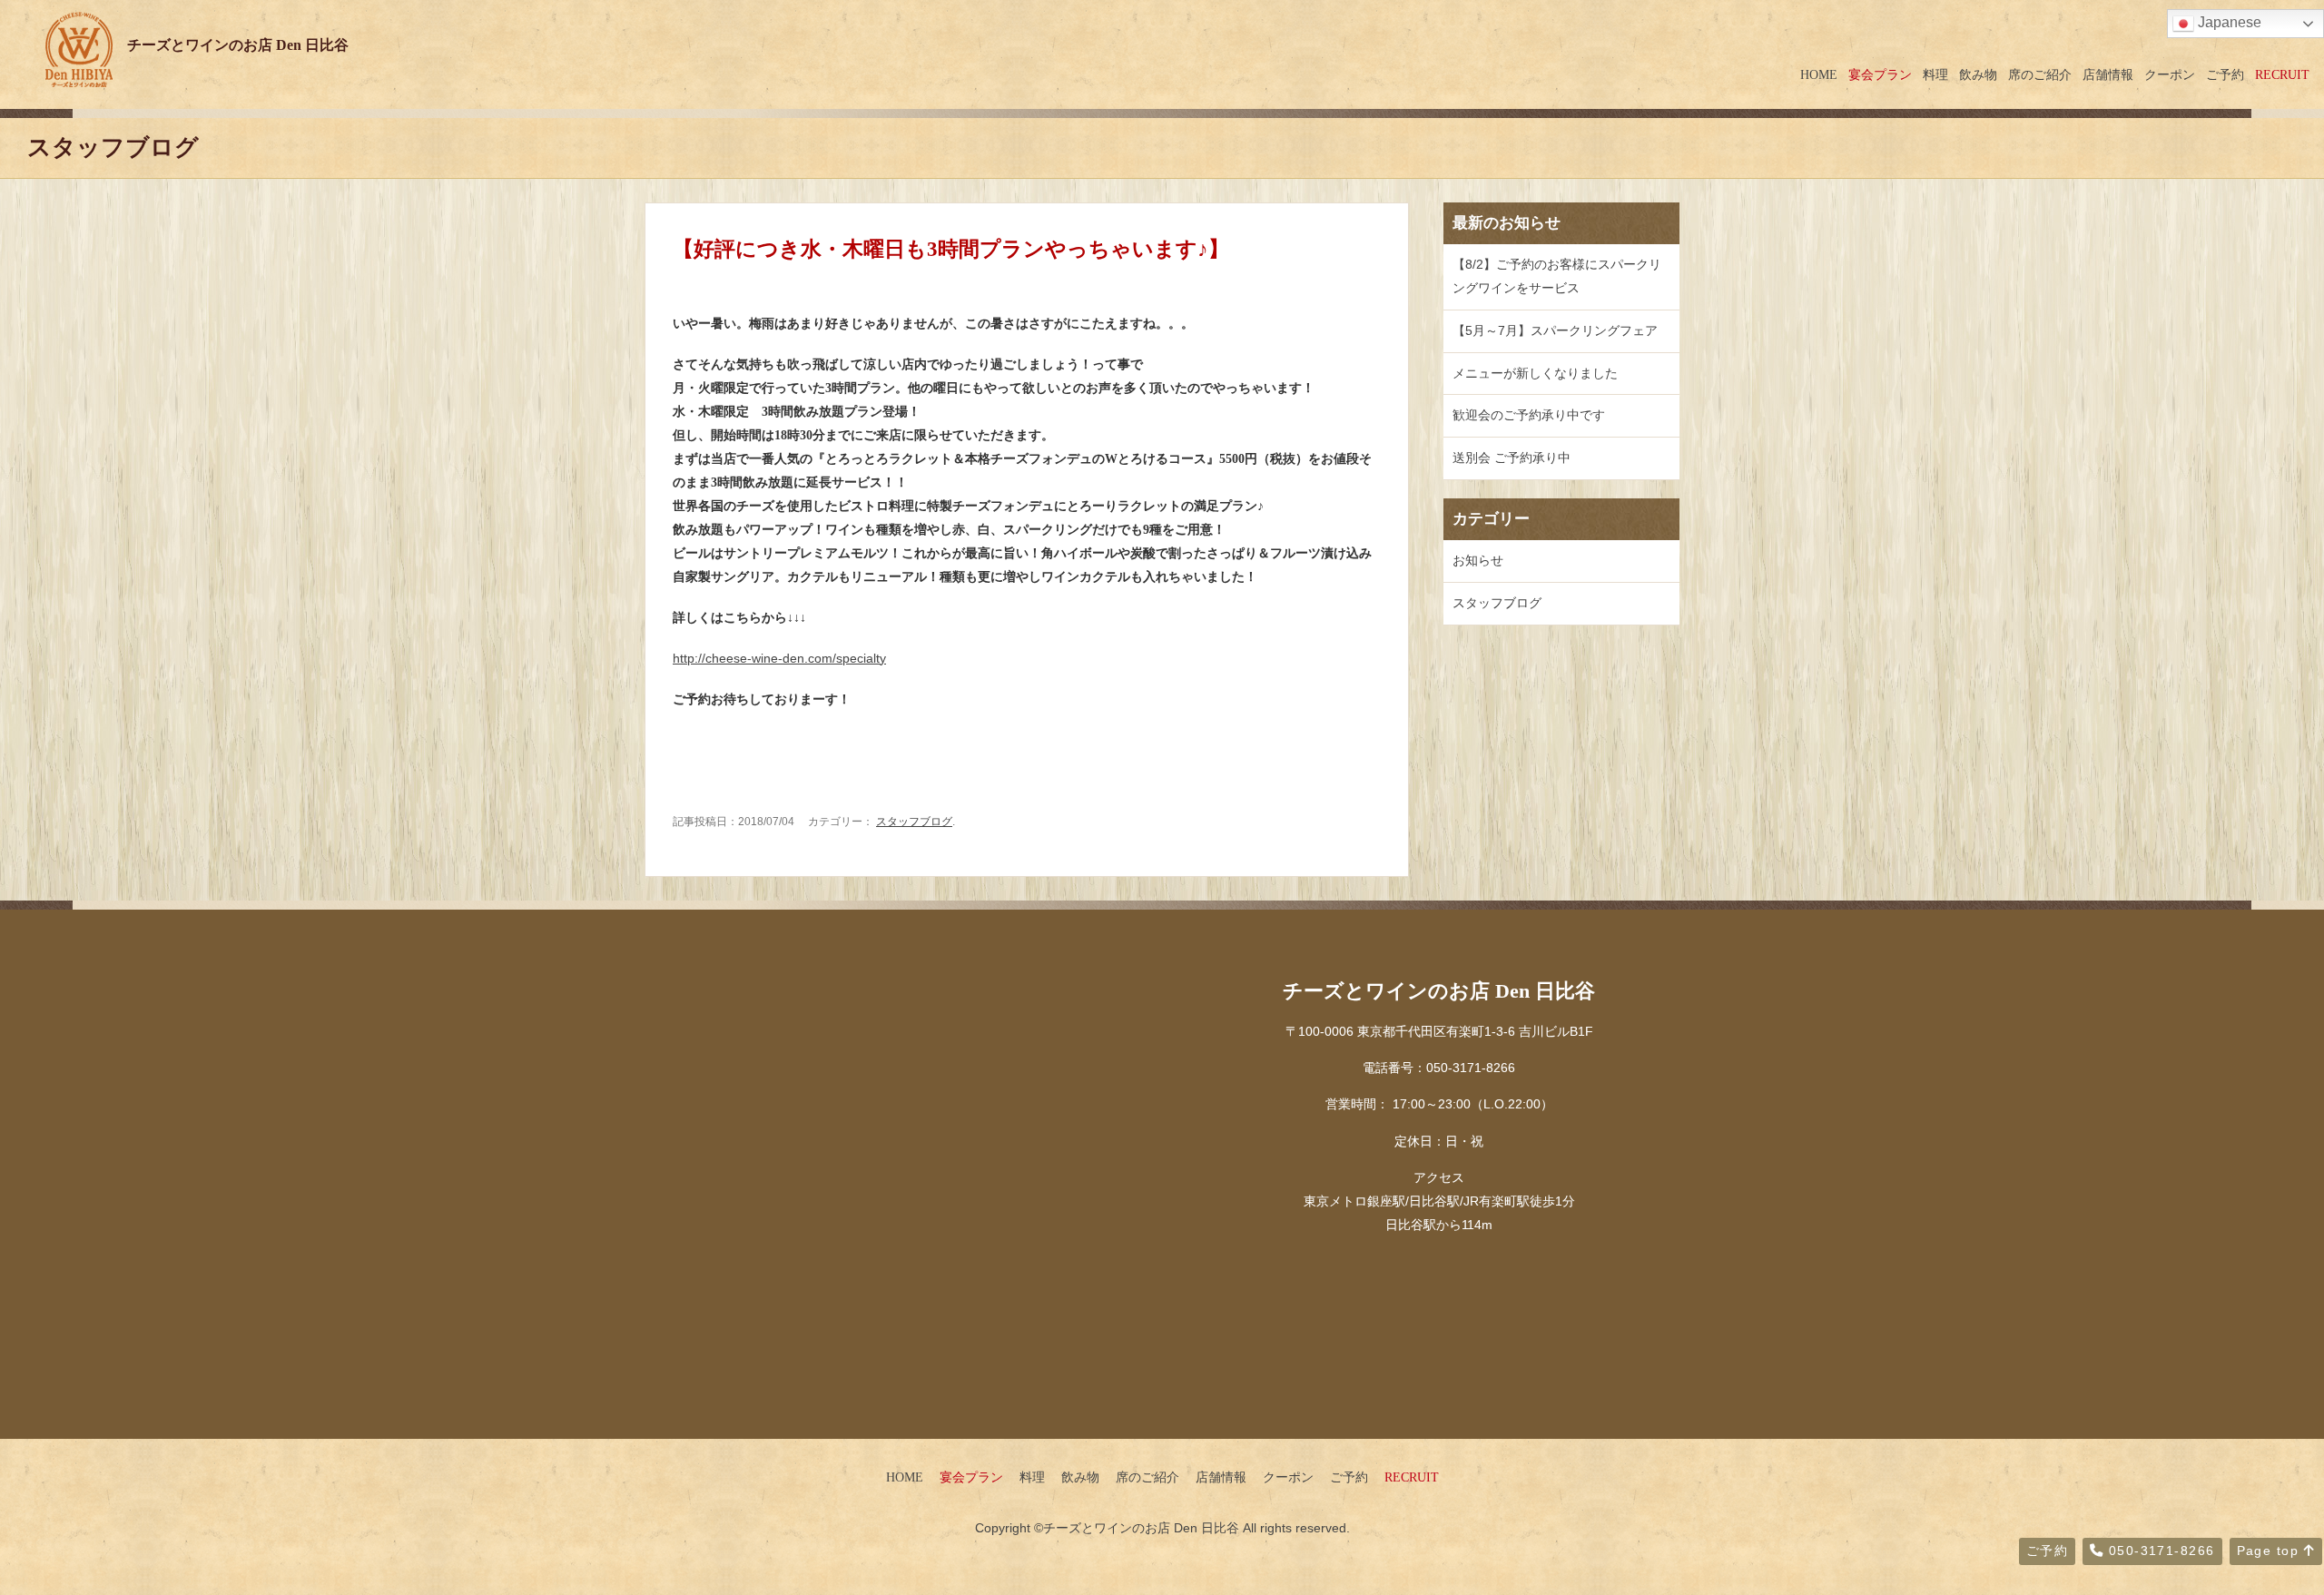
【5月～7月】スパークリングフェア (1555, 330)
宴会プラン (1880, 74)
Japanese (2228, 22)
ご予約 (2225, 74)
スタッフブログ (914, 822)
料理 (1935, 74)
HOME (1819, 74)
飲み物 (1978, 74)
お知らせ (1478, 560)
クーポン (2170, 74)
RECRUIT (2282, 74)
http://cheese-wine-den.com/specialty (779, 658)
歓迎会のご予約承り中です (1529, 415)
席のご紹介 (2040, 74)
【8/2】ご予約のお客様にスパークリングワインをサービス (1557, 276)
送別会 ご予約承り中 (1512, 458)
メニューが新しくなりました (1535, 373)
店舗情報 (2108, 74)
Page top (2270, 1551)
